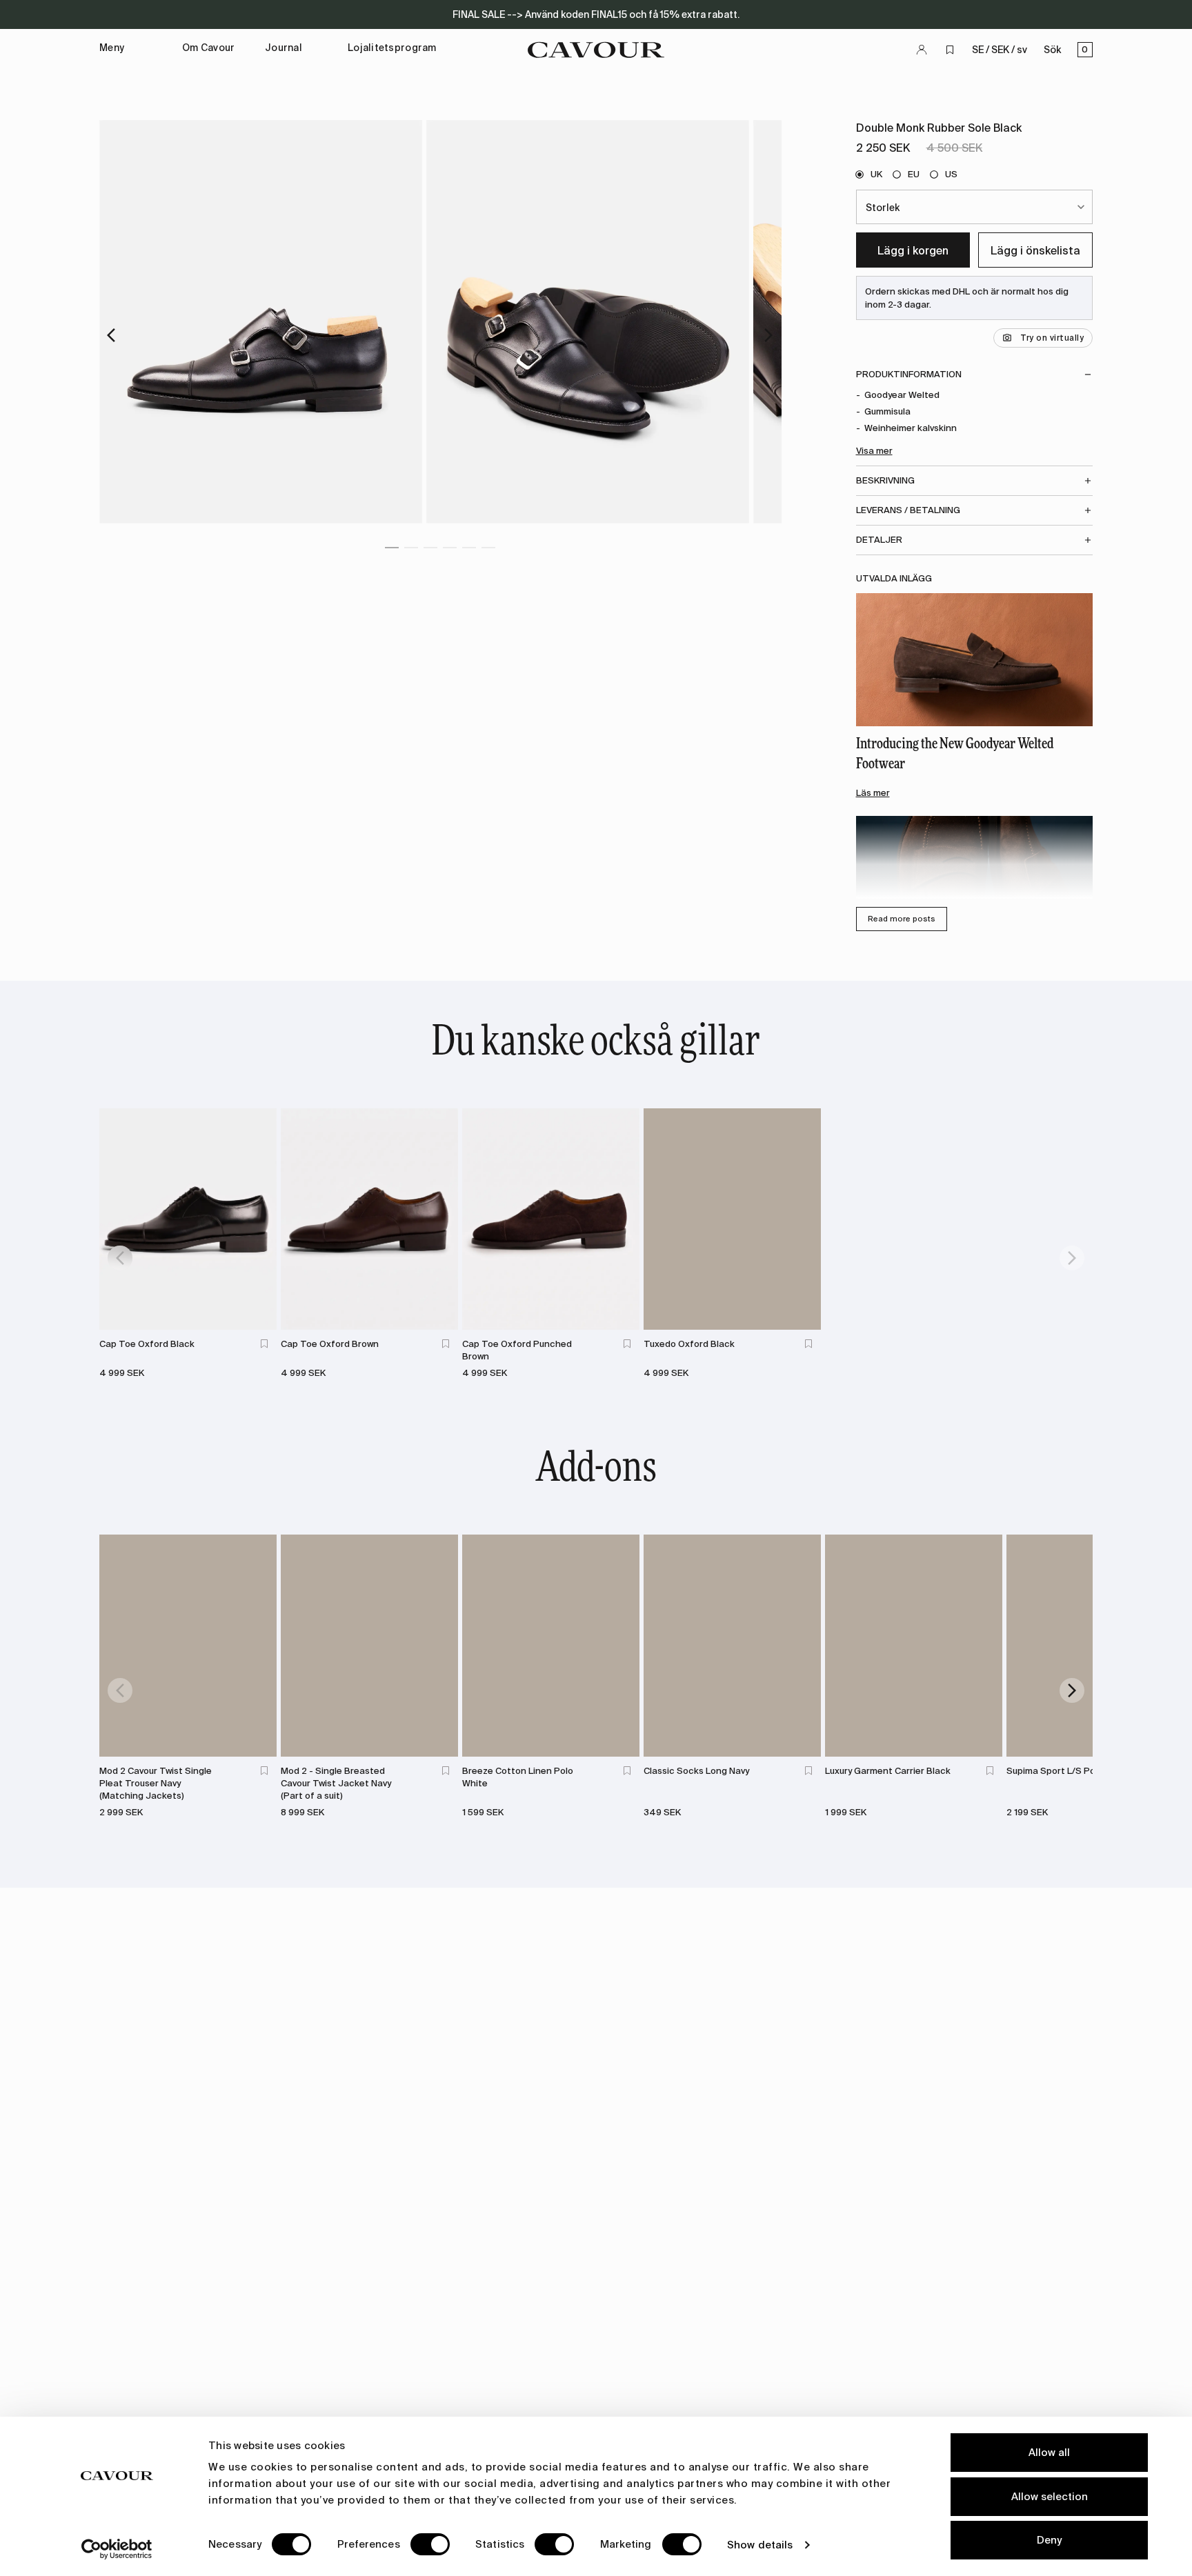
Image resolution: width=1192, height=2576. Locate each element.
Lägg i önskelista (1035, 251)
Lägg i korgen (913, 251)
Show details (760, 2545)
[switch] (430, 2544)
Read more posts (902, 919)
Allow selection (1050, 2497)
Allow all (1049, 2453)
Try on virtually (1052, 338)
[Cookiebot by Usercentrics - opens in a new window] (117, 2549)
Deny (1049, 2540)
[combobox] (975, 207)
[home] (596, 50)
